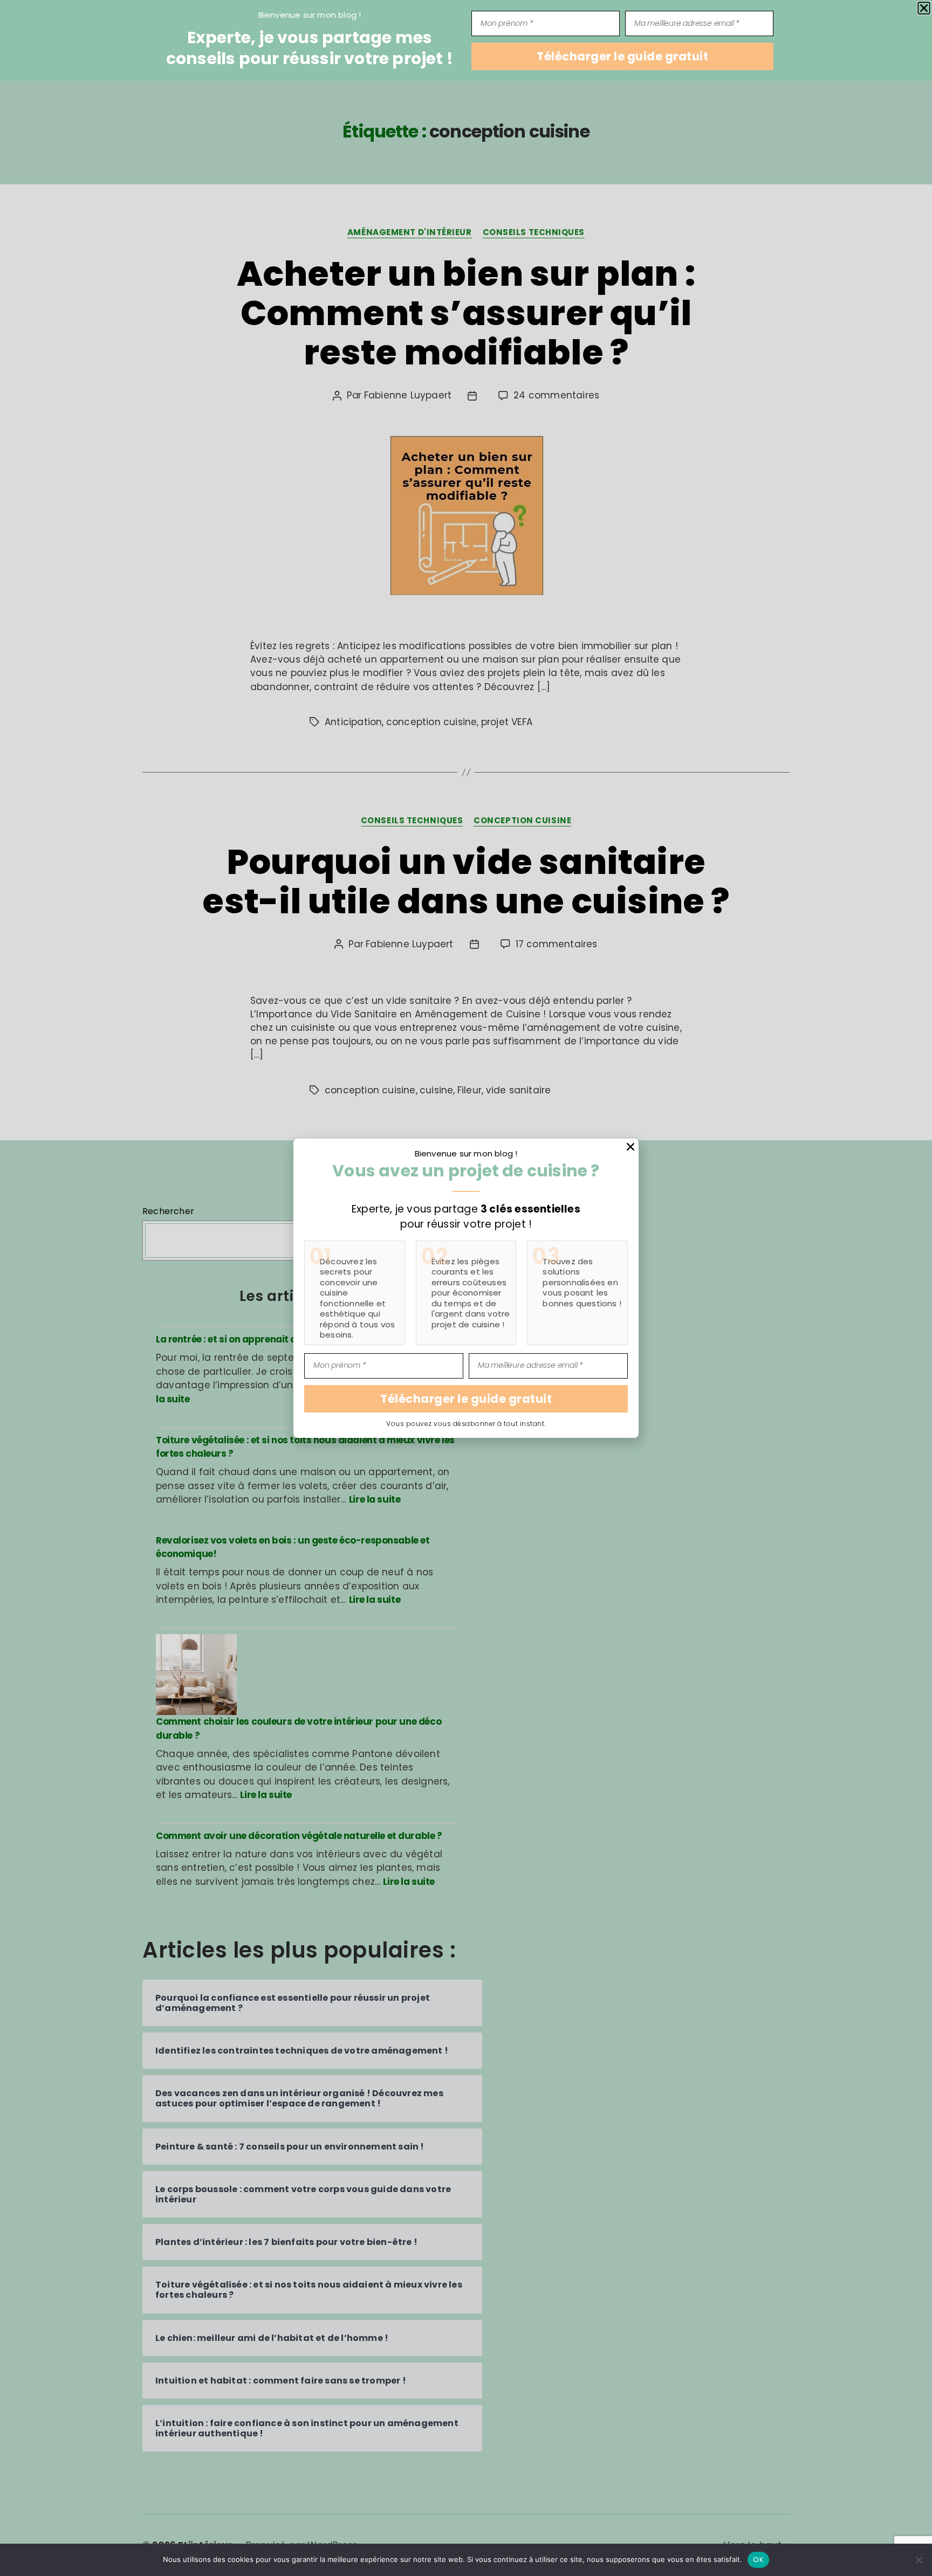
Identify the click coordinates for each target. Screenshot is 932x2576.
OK (758, 2560)
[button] (924, 8)
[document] (466, 1288)
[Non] (919, 2560)
